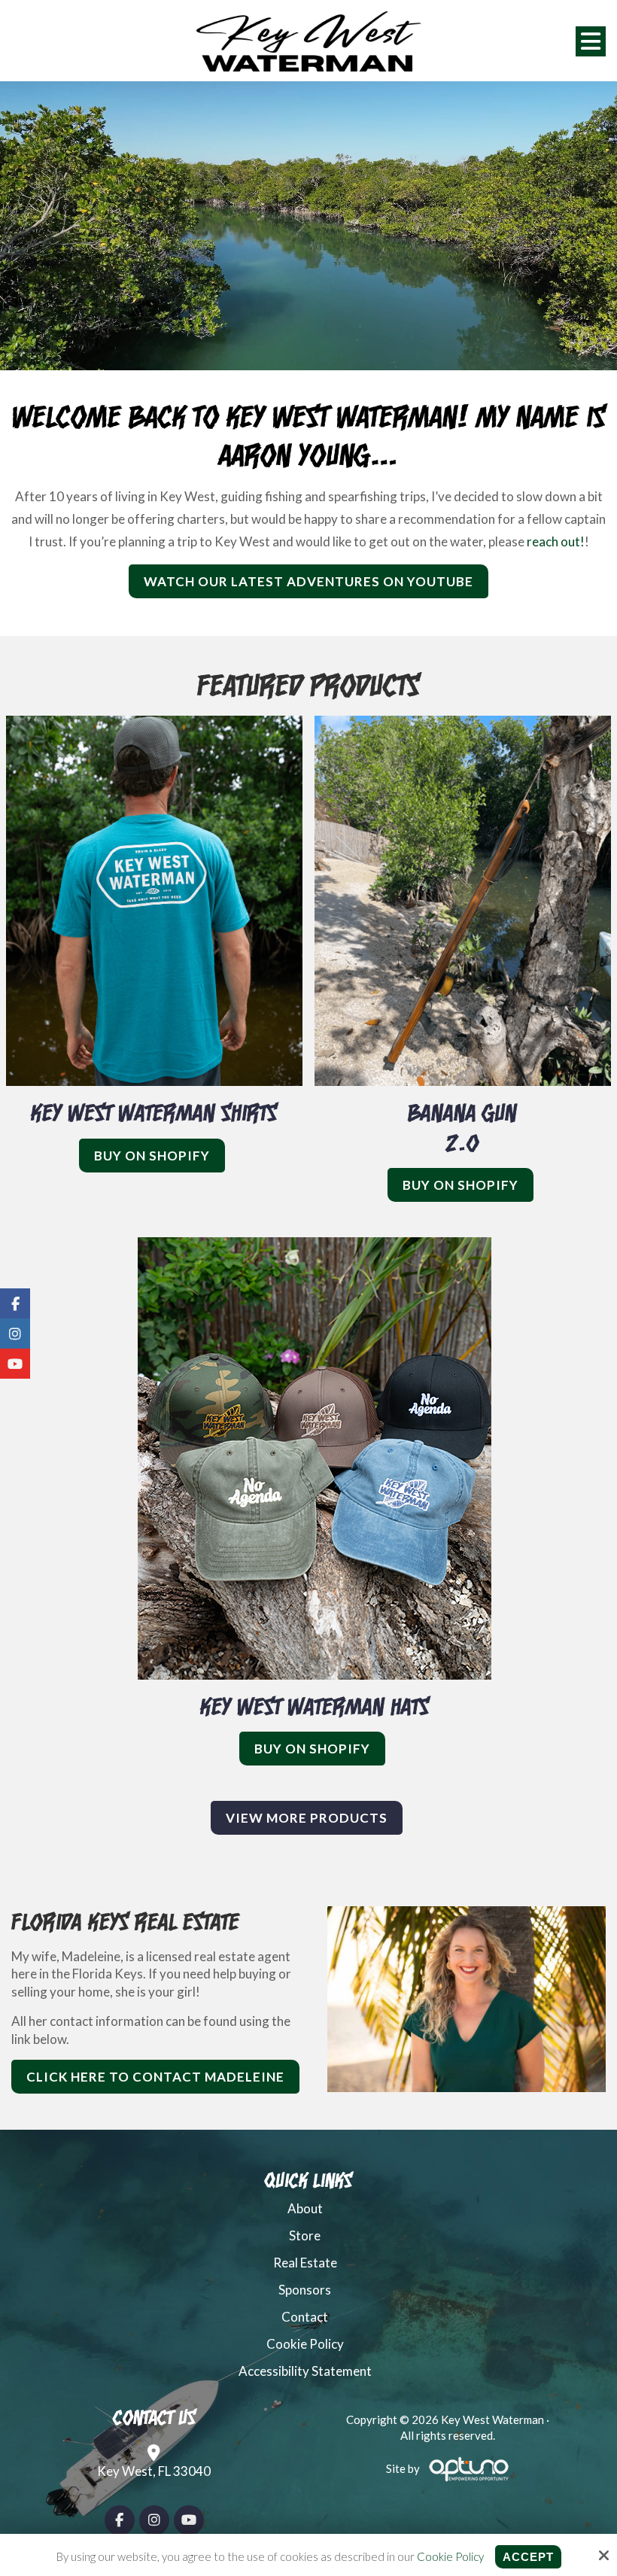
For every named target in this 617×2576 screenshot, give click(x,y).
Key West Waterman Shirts (154, 1112)
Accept (528, 2557)
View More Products (307, 1818)
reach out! (556, 541)
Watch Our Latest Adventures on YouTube (308, 581)
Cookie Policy (450, 2556)
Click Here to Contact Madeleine (155, 2077)
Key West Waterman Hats (315, 1706)
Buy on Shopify (152, 1156)
